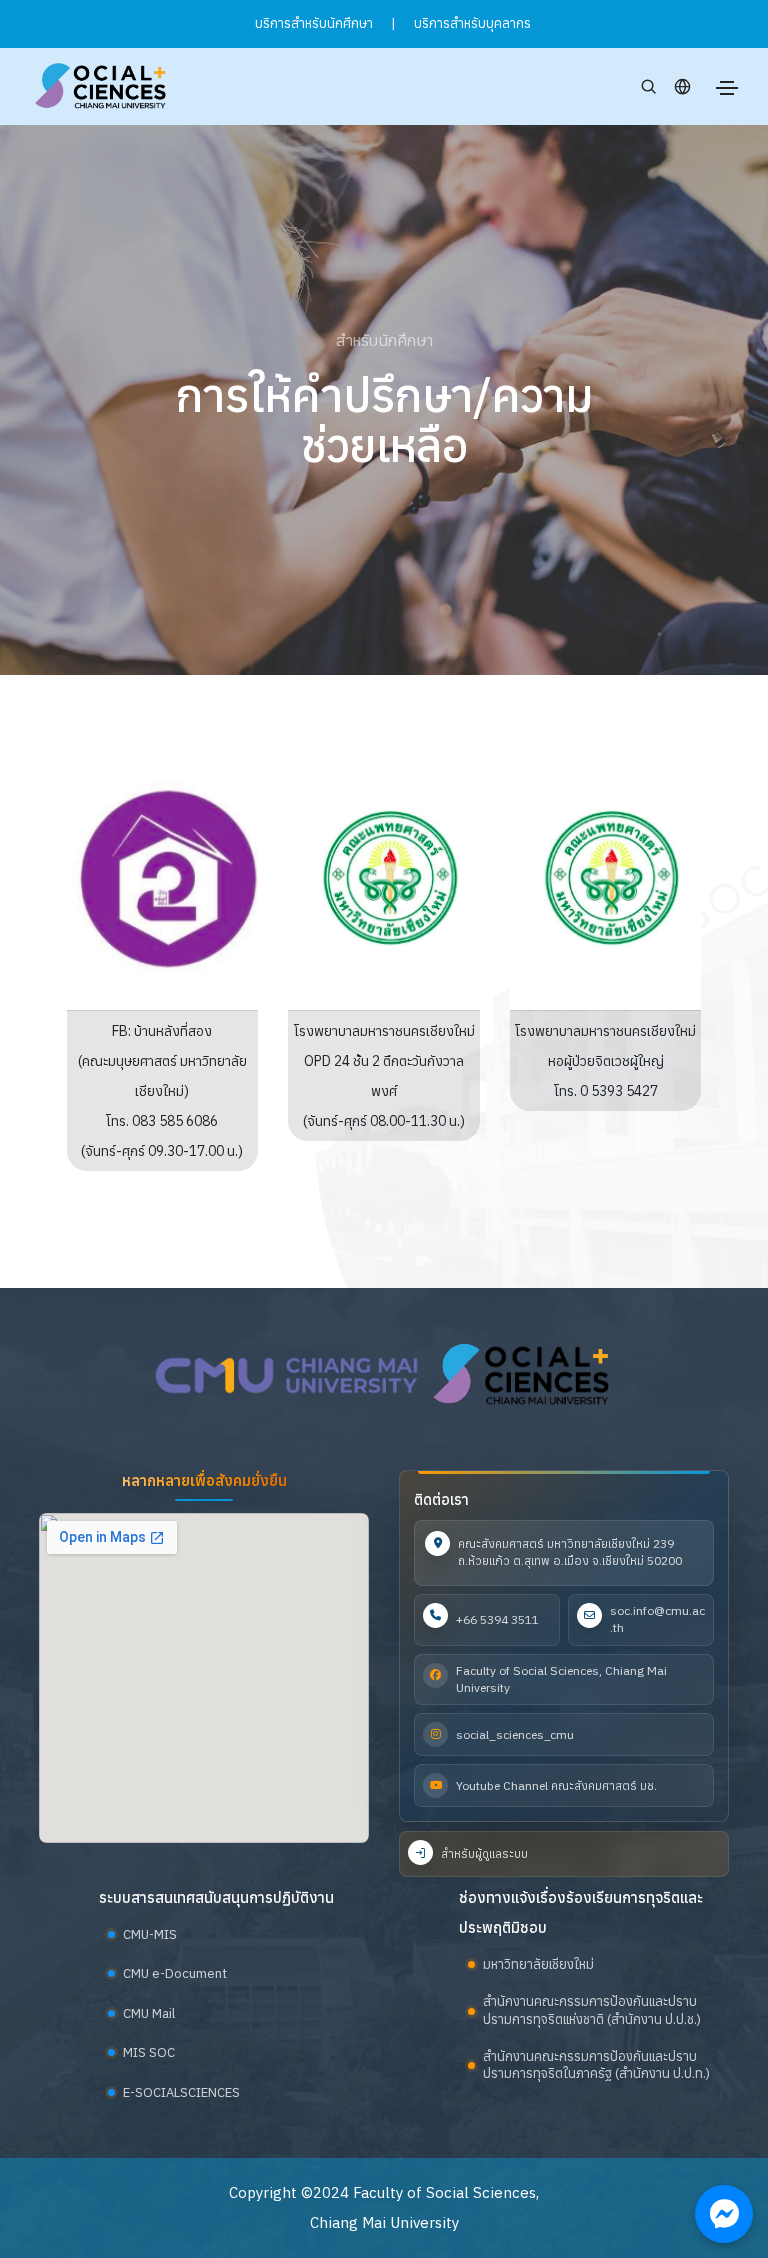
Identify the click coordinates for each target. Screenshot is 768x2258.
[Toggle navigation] (727, 88)
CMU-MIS (150, 1934)
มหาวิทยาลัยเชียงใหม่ (538, 1964)
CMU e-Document (175, 1973)
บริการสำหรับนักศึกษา (314, 23)
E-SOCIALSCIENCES (181, 2092)
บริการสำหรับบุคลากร (472, 23)
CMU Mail (149, 2013)
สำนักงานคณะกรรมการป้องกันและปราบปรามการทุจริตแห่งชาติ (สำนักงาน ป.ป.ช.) (592, 2010)
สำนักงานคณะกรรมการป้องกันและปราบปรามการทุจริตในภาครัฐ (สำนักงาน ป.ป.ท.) (596, 2065)
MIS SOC (149, 2052)
